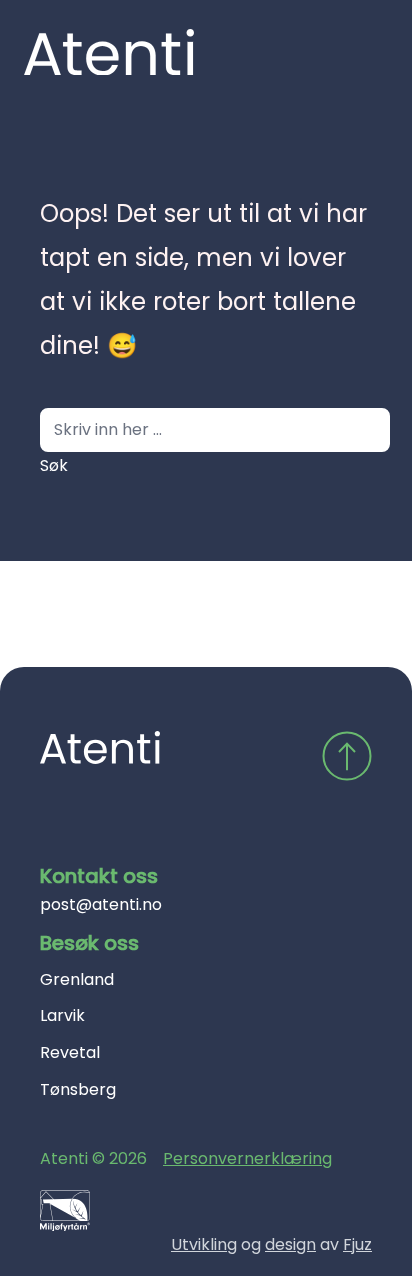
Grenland (77, 979)
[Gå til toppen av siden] (347, 756)
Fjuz (357, 1244)
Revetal (70, 1052)
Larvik (62, 1015)
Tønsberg (78, 1089)
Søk (54, 465)
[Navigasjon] (356, 52)
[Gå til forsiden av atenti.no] (100, 747)
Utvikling (204, 1244)
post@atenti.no (101, 904)
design (290, 1244)
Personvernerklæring (247, 1158)
